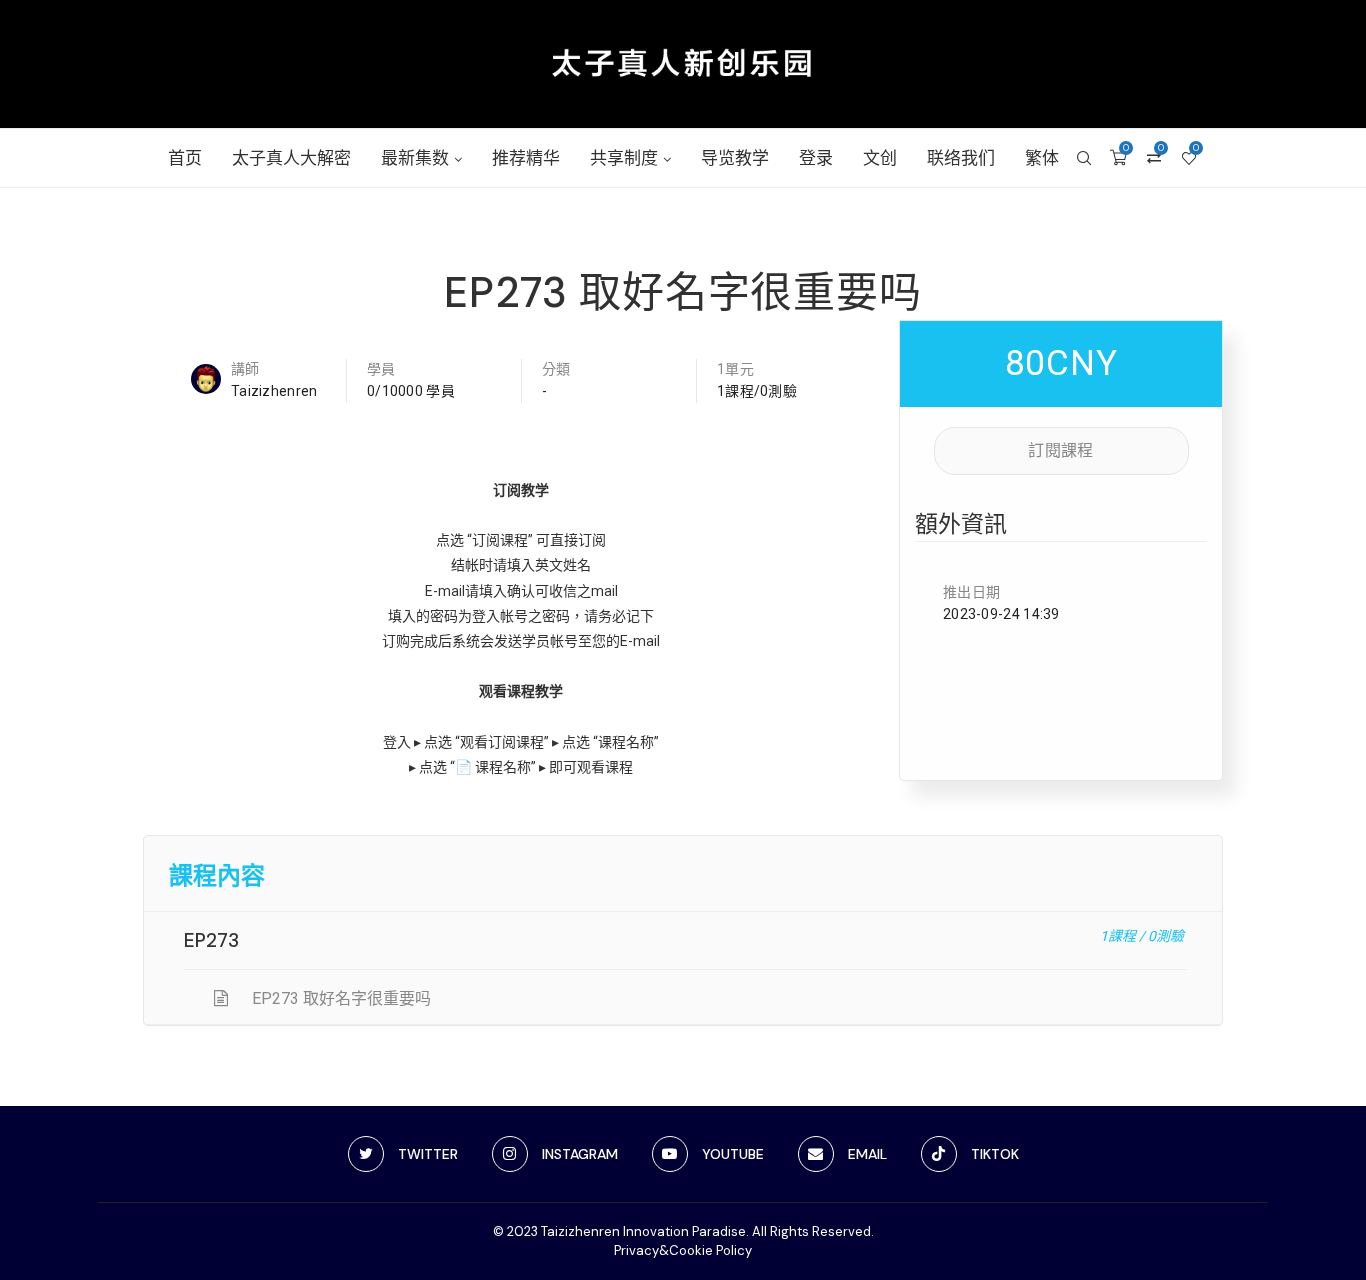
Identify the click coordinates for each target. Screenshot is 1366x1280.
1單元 (735, 369)
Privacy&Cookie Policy (683, 1250)
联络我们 (961, 158)
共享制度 (624, 158)
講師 (245, 369)
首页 (185, 158)
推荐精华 (526, 158)
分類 (556, 369)
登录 (816, 158)
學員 (381, 369)
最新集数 (415, 158)
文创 (880, 158)
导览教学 (735, 158)
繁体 (1042, 158)
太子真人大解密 (291, 158)
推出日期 (971, 592)
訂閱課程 (1060, 450)
